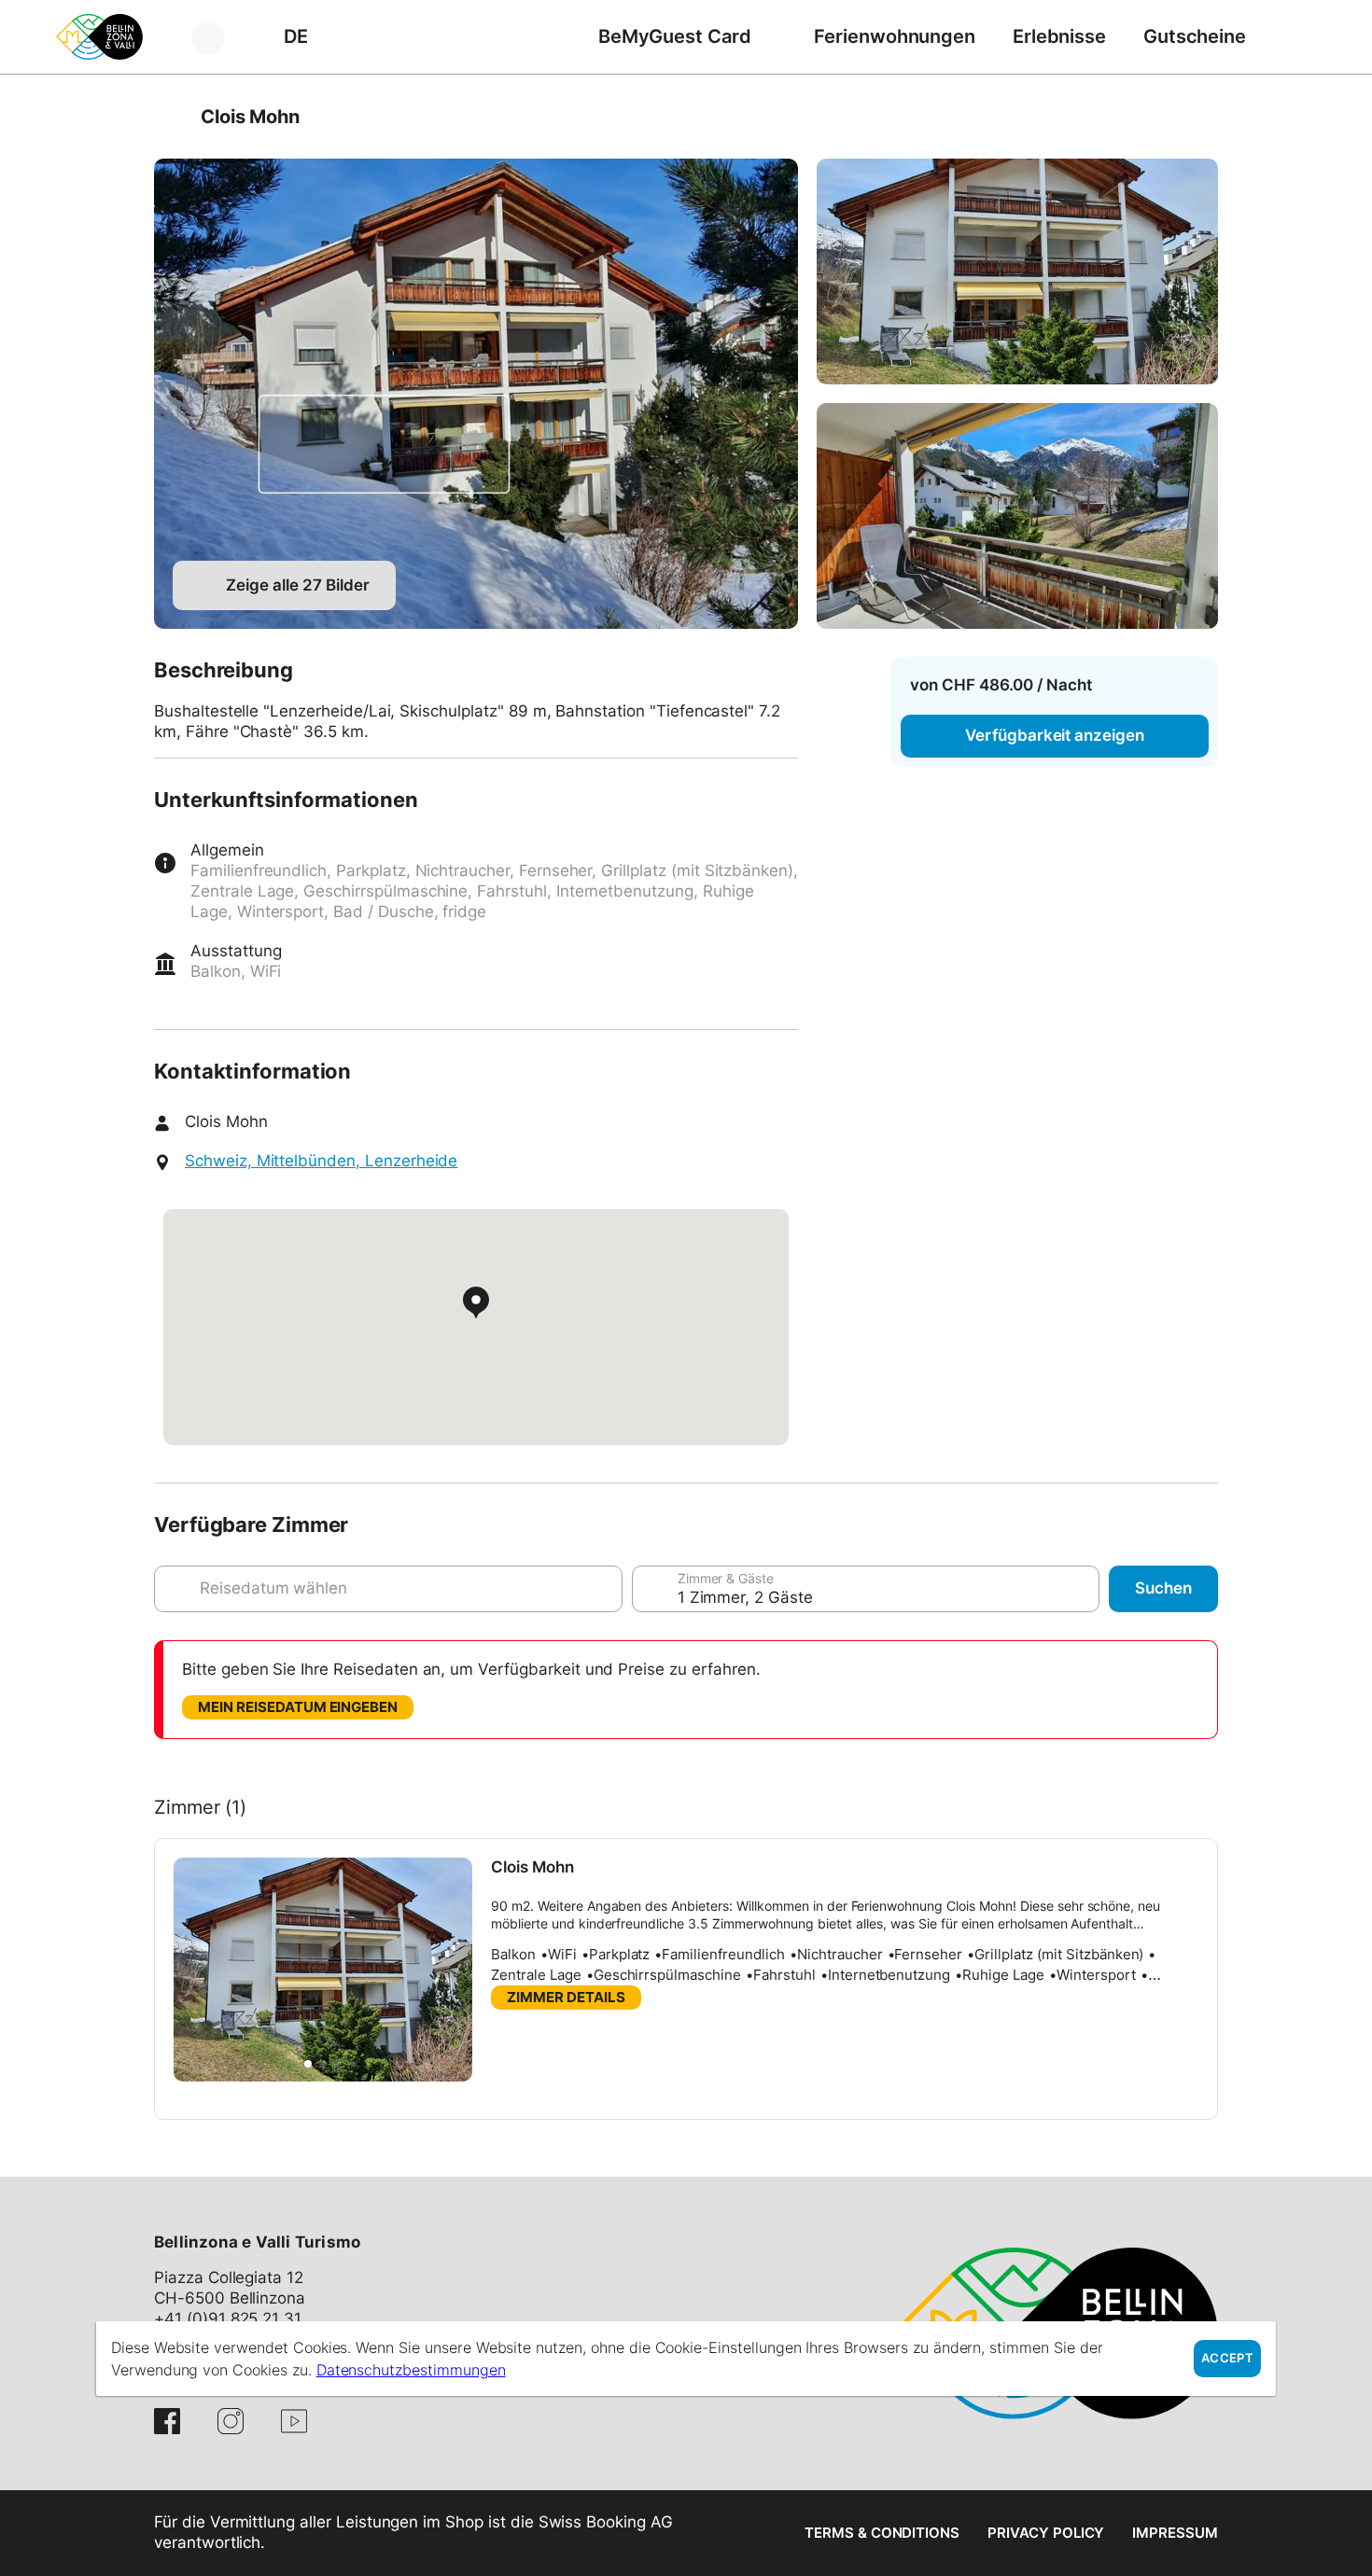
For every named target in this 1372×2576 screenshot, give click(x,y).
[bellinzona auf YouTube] (294, 2421)
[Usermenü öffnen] (219, 37)
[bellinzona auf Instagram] (231, 2421)
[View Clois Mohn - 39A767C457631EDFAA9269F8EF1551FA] (476, 394)
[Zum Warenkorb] (1293, 37)
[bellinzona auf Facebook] (167, 2421)
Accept (1227, 2358)
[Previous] (170, 117)
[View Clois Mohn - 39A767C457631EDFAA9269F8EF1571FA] (1017, 272)
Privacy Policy (1046, 2533)
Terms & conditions (882, 2533)
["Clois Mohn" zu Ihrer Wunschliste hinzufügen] (1199, 117)
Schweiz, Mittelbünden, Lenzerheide (321, 1161)
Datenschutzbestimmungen (411, 2370)
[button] (308, 2064)
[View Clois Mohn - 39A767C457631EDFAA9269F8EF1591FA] (1017, 516)
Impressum (1175, 2533)
